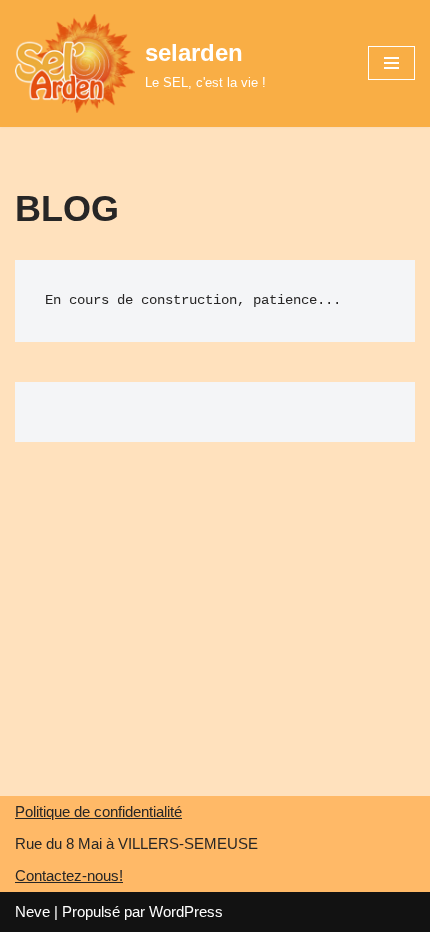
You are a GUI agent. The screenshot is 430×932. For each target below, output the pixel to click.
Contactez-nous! (69, 875)
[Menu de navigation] (391, 63)
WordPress (186, 911)
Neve (32, 911)
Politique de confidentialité (98, 811)
